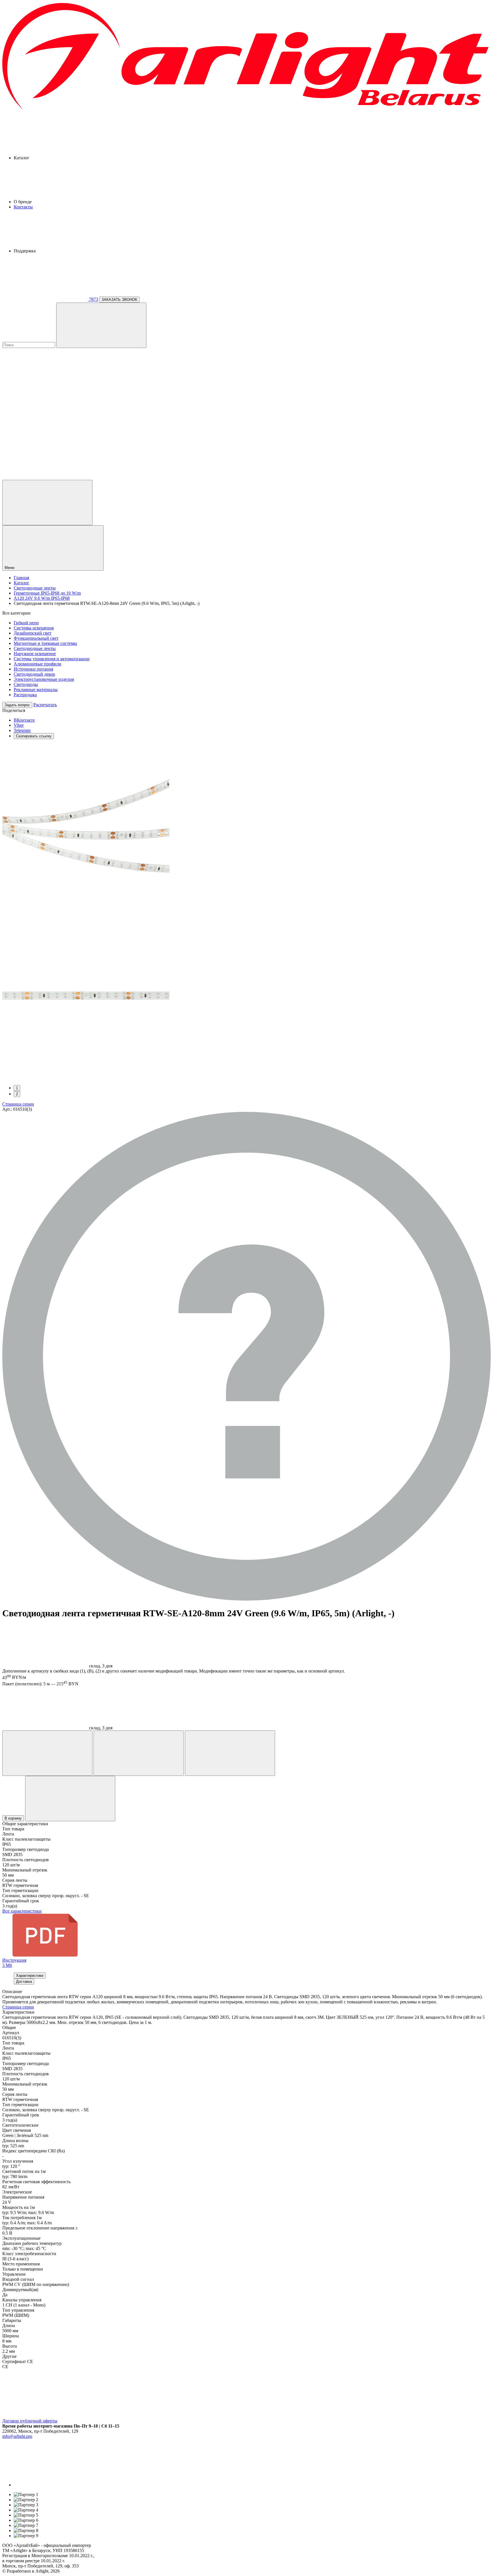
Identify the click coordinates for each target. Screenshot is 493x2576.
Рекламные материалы (36, 690)
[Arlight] (246, 109)
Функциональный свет (36, 638)
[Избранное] (47, 1753)
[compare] (45, 477)
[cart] (45, 389)
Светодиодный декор (34, 674)
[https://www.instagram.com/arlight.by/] (56, 2485)
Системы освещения (34, 628)
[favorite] (45, 433)
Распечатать (45, 705)
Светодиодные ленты (35, 648)
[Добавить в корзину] (70, 1799)
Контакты (23, 207)
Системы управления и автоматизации (52, 659)
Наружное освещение (35, 654)
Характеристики (30, 1976)
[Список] (230, 1753)
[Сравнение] (139, 1753)
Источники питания (33, 669)
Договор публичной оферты (30, 2421)
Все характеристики (22, 1911)
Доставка (24, 1982)
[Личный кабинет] (47, 503)
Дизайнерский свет (33, 633)
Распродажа (25, 695)
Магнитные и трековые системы (45, 643)
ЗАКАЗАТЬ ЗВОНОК (119, 300)
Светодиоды (26, 684)
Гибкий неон (26, 623)
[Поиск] (101, 325)
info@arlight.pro (17, 2436)
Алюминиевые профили (38, 664)
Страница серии (18, 1104)
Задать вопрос (17, 705)
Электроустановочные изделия (44, 679)
